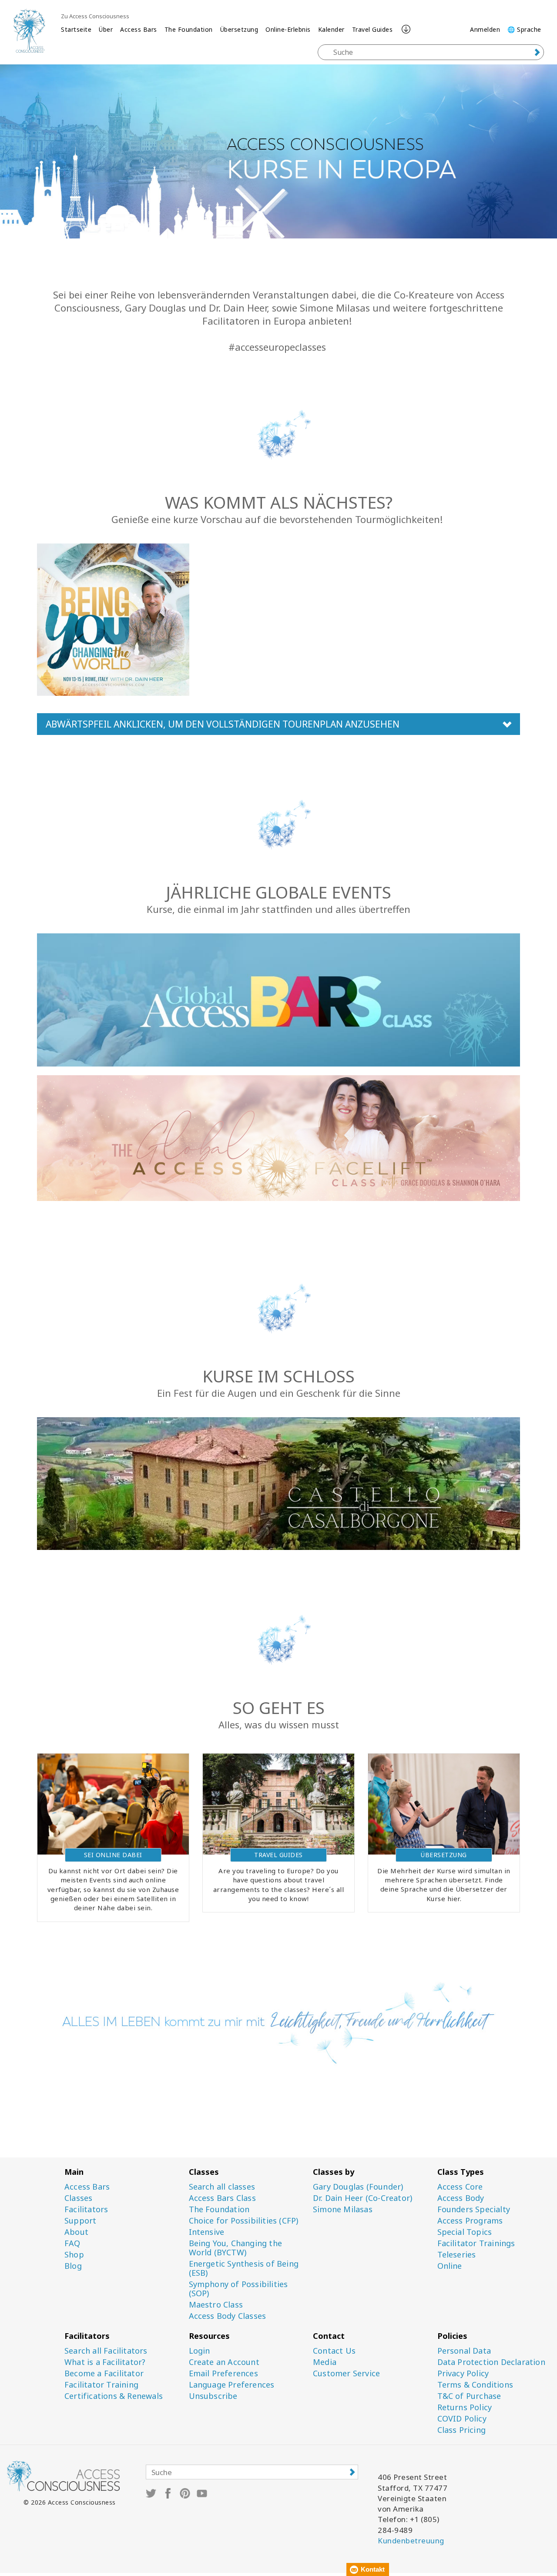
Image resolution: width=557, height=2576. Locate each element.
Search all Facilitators (106, 2351)
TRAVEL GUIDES (278, 1855)
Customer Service (346, 2373)
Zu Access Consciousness (95, 16)
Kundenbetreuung (411, 2541)
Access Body (461, 2198)
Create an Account (224, 2362)
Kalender (331, 29)
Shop (74, 2255)
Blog (73, 2266)
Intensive (207, 2232)
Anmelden (485, 29)
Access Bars (139, 29)
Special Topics (465, 2232)
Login (200, 2351)
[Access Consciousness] (29, 31)
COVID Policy (462, 2419)
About (76, 2232)
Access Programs (470, 2221)
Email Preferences (223, 2373)
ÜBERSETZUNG (444, 1855)
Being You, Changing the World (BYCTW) (236, 2248)
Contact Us (334, 2351)
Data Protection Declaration (491, 2362)
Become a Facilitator (104, 2373)
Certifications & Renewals (114, 2396)
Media (325, 2362)
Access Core (460, 2187)
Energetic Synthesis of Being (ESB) (244, 2268)
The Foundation (189, 29)
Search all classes (222, 2187)
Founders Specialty (474, 2209)
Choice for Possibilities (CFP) (244, 2221)
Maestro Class (216, 2305)
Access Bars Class (222, 2198)
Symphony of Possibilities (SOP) (238, 2289)
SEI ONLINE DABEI (113, 1855)
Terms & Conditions (475, 2385)
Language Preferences (232, 2385)
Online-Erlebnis (288, 29)
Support (80, 2221)
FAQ (72, 2243)
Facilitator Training (101, 2385)
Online (450, 2266)
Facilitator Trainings (476, 2243)
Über (106, 29)
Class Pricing (462, 2430)
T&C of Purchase (469, 2396)
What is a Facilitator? (105, 2362)
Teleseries (457, 2255)
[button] (278, 724)
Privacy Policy (463, 2373)
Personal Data (464, 2351)
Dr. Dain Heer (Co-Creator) (362, 2198)
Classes (78, 2198)
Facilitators (86, 2209)
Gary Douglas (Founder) (358, 2187)
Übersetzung (239, 29)
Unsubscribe (213, 2396)
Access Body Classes (228, 2316)
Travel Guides (372, 29)
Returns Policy (465, 2407)
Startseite (76, 29)
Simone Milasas (343, 2209)
